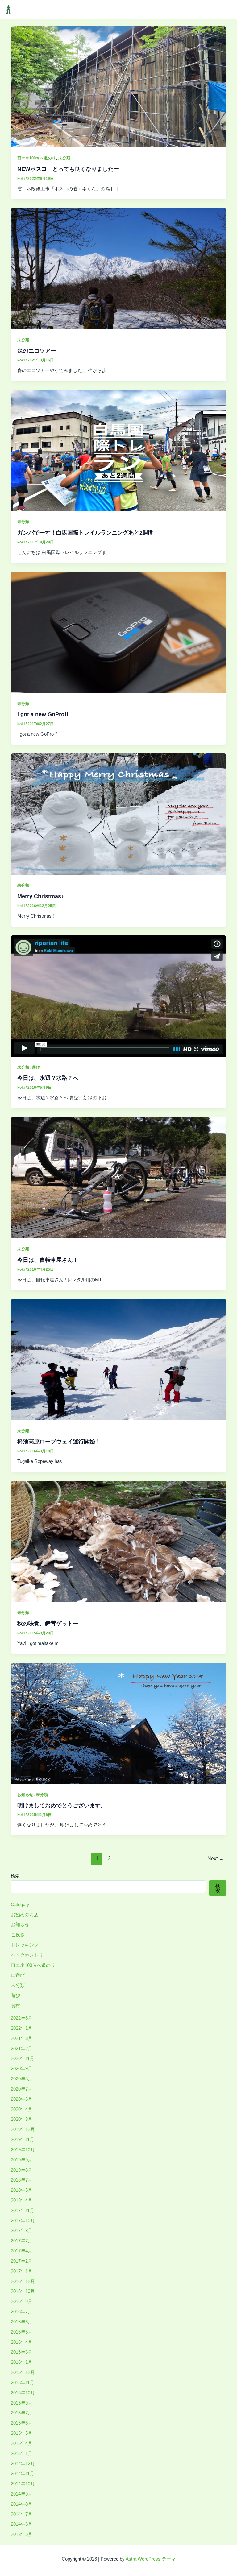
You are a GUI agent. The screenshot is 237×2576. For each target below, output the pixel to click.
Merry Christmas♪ (41, 896)
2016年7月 (22, 2312)
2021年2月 (22, 2049)
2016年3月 (22, 2352)
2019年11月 (23, 2140)
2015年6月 (22, 2423)
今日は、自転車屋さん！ (48, 1260)
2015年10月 (23, 2393)
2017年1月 (22, 2271)
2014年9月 (22, 2494)
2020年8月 (22, 2079)
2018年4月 (22, 2200)
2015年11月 (23, 2383)
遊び (36, 1067)
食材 (15, 2006)
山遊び (18, 1975)
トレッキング (25, 1945)
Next (216, 1858)
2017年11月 (23, 2211)
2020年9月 (22, 2069)
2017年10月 (23, 2221)
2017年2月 (22, 2261)
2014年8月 (22, 2504)
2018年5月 (22, 2190)
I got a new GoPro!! (43, 714)
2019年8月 (22, 2170)
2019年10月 (23, 2150)
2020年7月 (22, 2089)
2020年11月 (23, 2058)
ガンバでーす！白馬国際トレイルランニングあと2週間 (85, 533)
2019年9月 (22, 2160)
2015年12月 (23, 2372)
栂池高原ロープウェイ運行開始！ (59, 1441)
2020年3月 (22, 2119)
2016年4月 (22, 2342)
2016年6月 (22, 2322)
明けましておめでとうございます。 (62, 1805)
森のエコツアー (37, 351)
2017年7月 (22, 2241)
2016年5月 (22, 2332)
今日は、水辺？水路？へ (48, 1078)
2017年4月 (22, 2251)
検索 (15, 1876)
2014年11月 (23, 2474)
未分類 (64, 158)
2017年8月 (22, 2231)
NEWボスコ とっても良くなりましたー (68, 169)
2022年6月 (22, 2018)
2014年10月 (23, 2484)
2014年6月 (22, 2524)
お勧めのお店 (25, 1915)
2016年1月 (22, 2362)
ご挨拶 (18, 1935)
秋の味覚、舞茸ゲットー (48, 1623)
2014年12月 (23, 2464)
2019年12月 (23, 2129)
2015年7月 (22, 2413)
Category (20, 1905)
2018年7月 (22, 2180)
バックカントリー (29, 1955)
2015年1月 (22, 2454)
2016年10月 (23, 2291)
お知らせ (25, 1795)
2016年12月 (23, 2281)
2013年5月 (22, 2534)
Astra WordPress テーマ (151, 2559)
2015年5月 (22, 2433)
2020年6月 (22, 2099)
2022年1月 (22, 2028)
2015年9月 (22, 2403)
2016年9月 (22, 2301)
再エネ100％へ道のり (37, 158)
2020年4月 (22, 2109)
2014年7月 (22, 2514)
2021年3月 (22, 2038)
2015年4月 (22, 2443)
